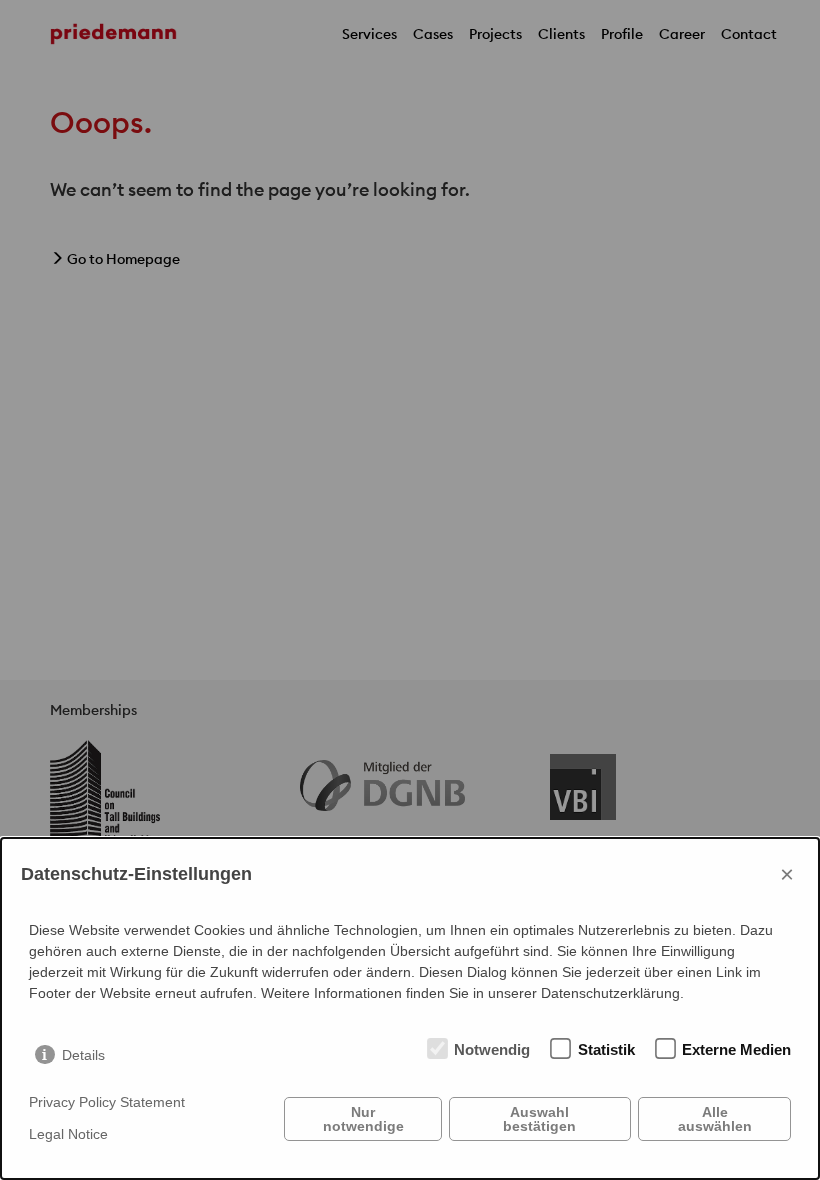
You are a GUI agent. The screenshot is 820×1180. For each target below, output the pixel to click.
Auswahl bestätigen (539, 1119)
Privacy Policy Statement (107, 1102)
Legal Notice (68, 1134)
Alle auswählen (715, 1119)
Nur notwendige (363, 1119)
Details (83, 1055)
